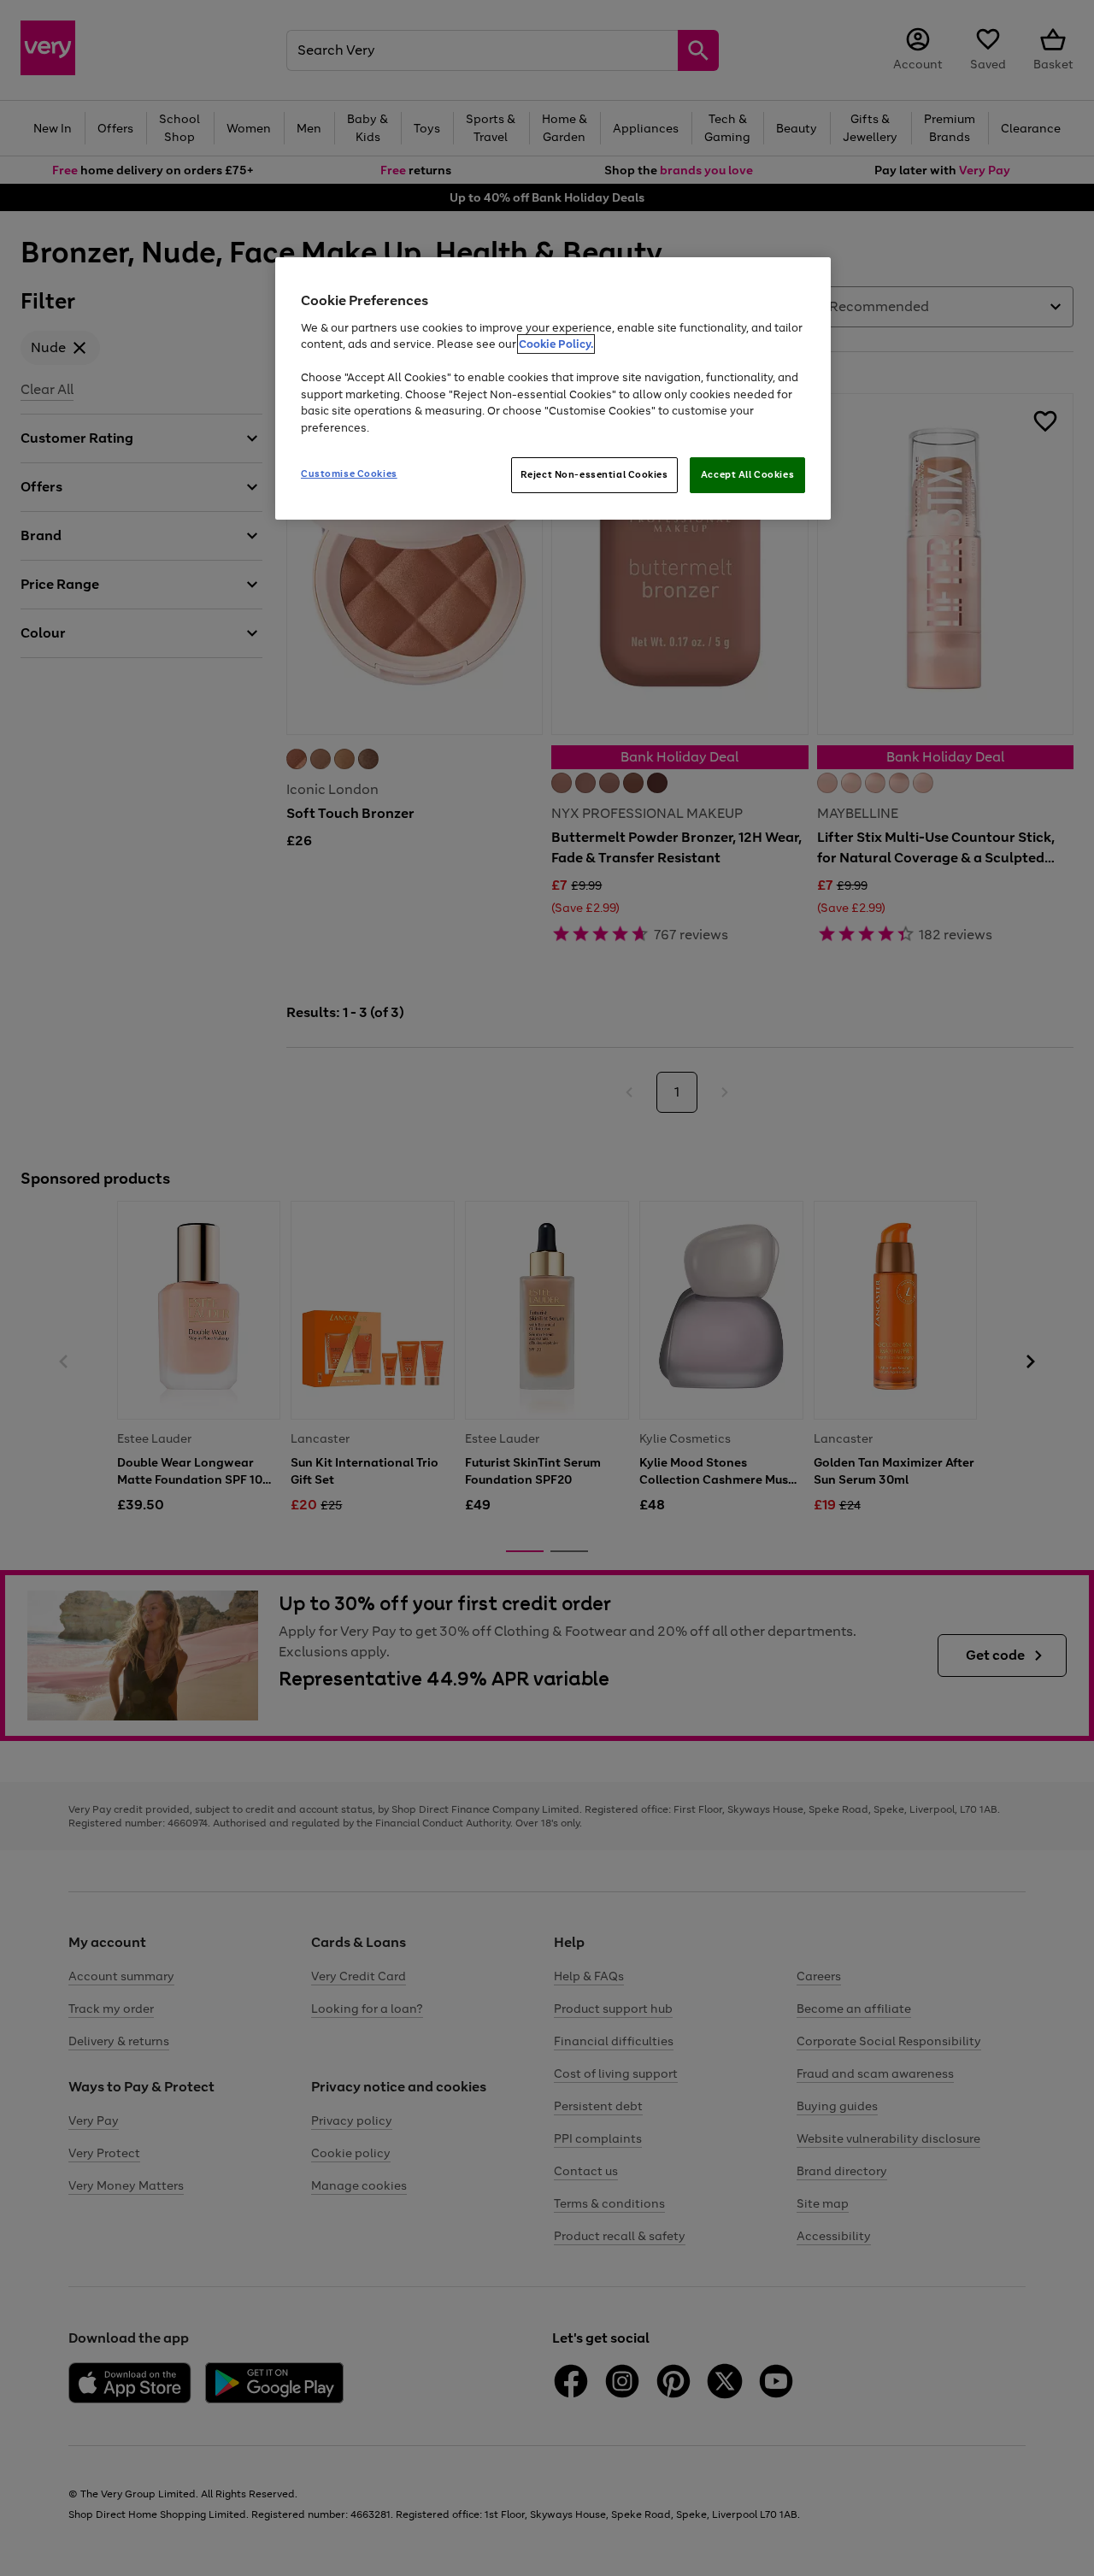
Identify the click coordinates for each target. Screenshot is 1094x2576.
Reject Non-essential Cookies (594, 474)
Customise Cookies (349, 473)
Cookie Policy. (556, 344)
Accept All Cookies (747, 474)
